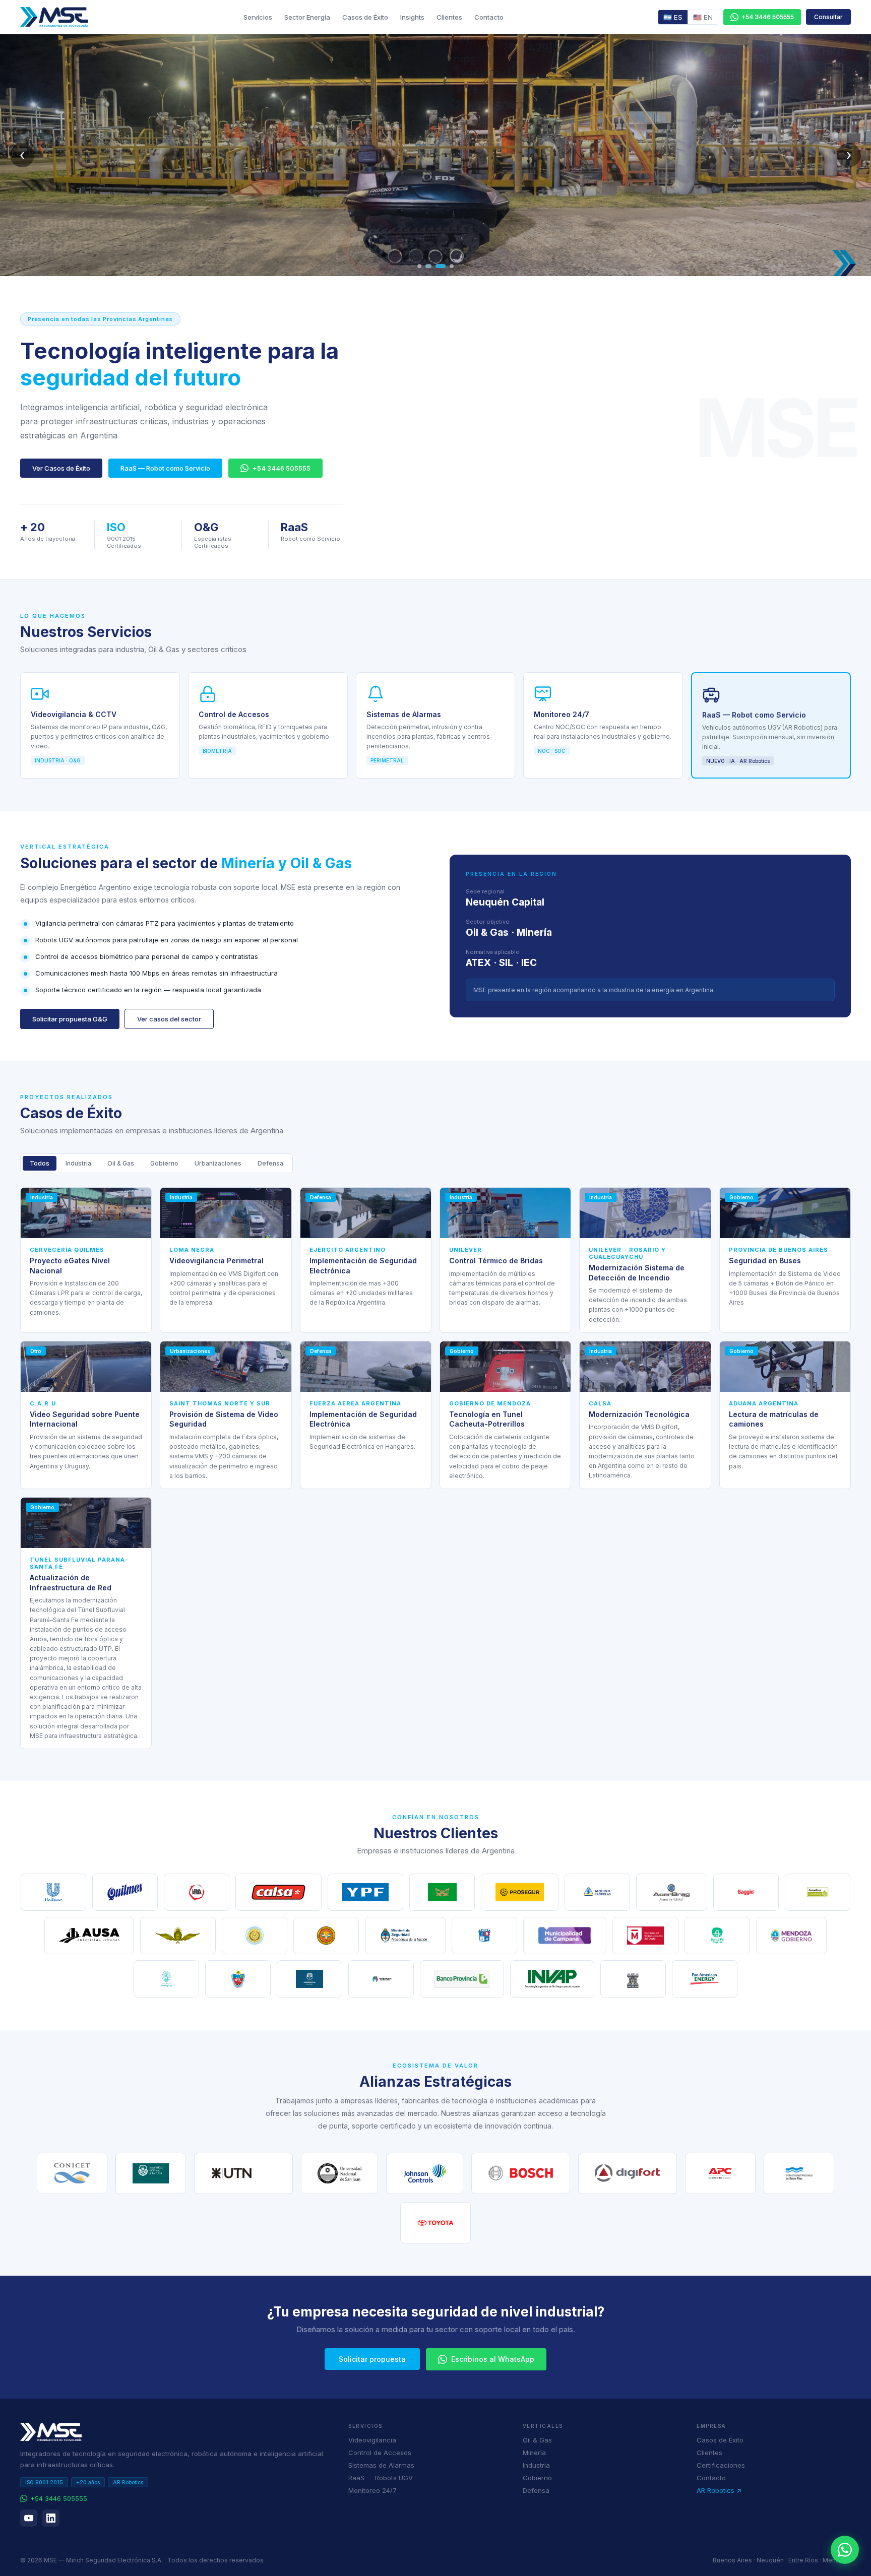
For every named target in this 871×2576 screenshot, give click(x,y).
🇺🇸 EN (703, 17)
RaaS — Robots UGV (381, 2478)
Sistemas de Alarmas (381, 2465)
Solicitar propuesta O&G (70, 1019)
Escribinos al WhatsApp (493, 2359)
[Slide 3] (440, 266)
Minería (534, 2453)
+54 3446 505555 (282, 468)
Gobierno (164, 1163)
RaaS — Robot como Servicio (165, 468)
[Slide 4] (452, 266)
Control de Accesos (380, 2453)
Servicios (258, 17)
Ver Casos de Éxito (61, 468)
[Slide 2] (427, 266)
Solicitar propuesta (372, 2359)
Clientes (449, 17)
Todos (40, 1163)
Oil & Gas (121, 1163)
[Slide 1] (419, 266)
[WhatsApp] (845, 2550)
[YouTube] (29, 2518)
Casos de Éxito (365, 17)
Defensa (270, 1163)
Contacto (489, 17)
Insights (412, 17)
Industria (78, 1163)
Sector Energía (307, 17)
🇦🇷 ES (673, 17)
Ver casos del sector (169, 1019)
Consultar (828, 17)
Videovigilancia (372, 2440)
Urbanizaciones (218, 1163)
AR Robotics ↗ (719, 2490)
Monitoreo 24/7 (372, 2490)
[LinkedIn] (51, 2518)
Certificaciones (721, 2465)
